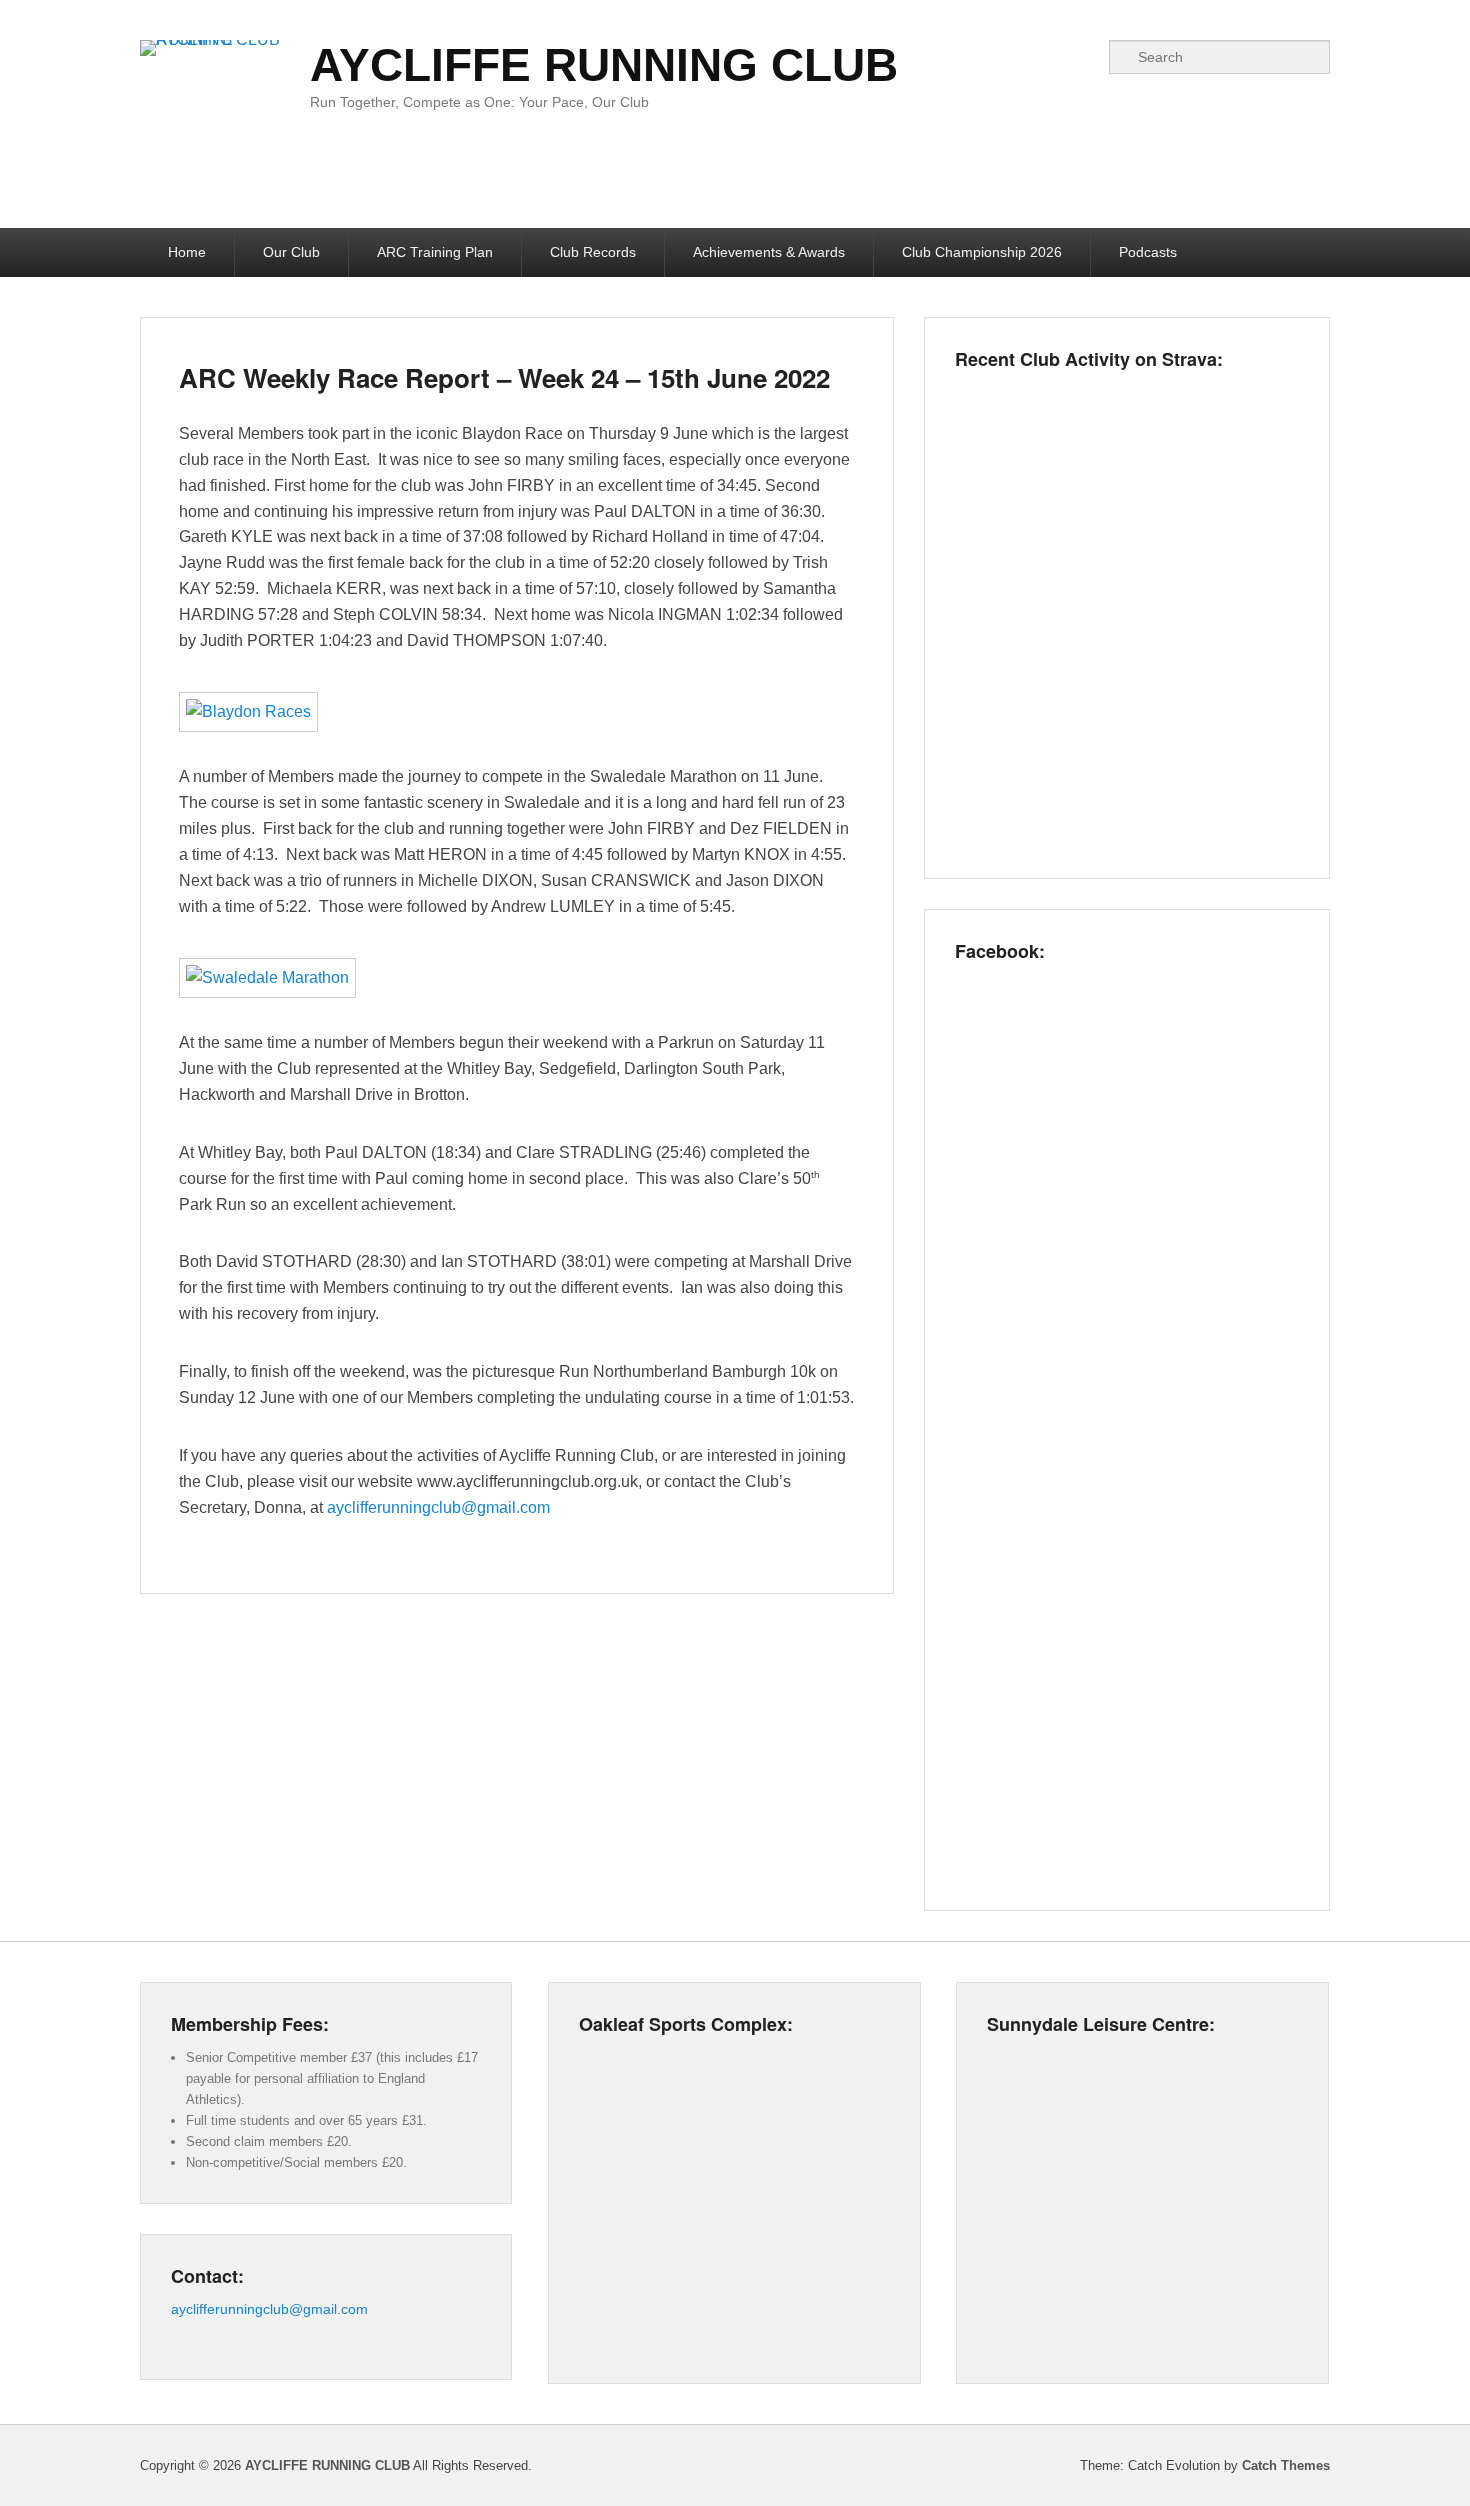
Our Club (291, 252)
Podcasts (1148, 252)
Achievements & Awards (769, 252)
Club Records (593, 252)
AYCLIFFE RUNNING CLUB (604, 65)
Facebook (1082, 57)
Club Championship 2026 (982, 252)
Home (187, 252)
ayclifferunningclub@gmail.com (438, 1507)
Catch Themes (1286, 2465)
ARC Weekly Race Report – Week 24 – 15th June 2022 (504, 377)
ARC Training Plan (435, 252)
